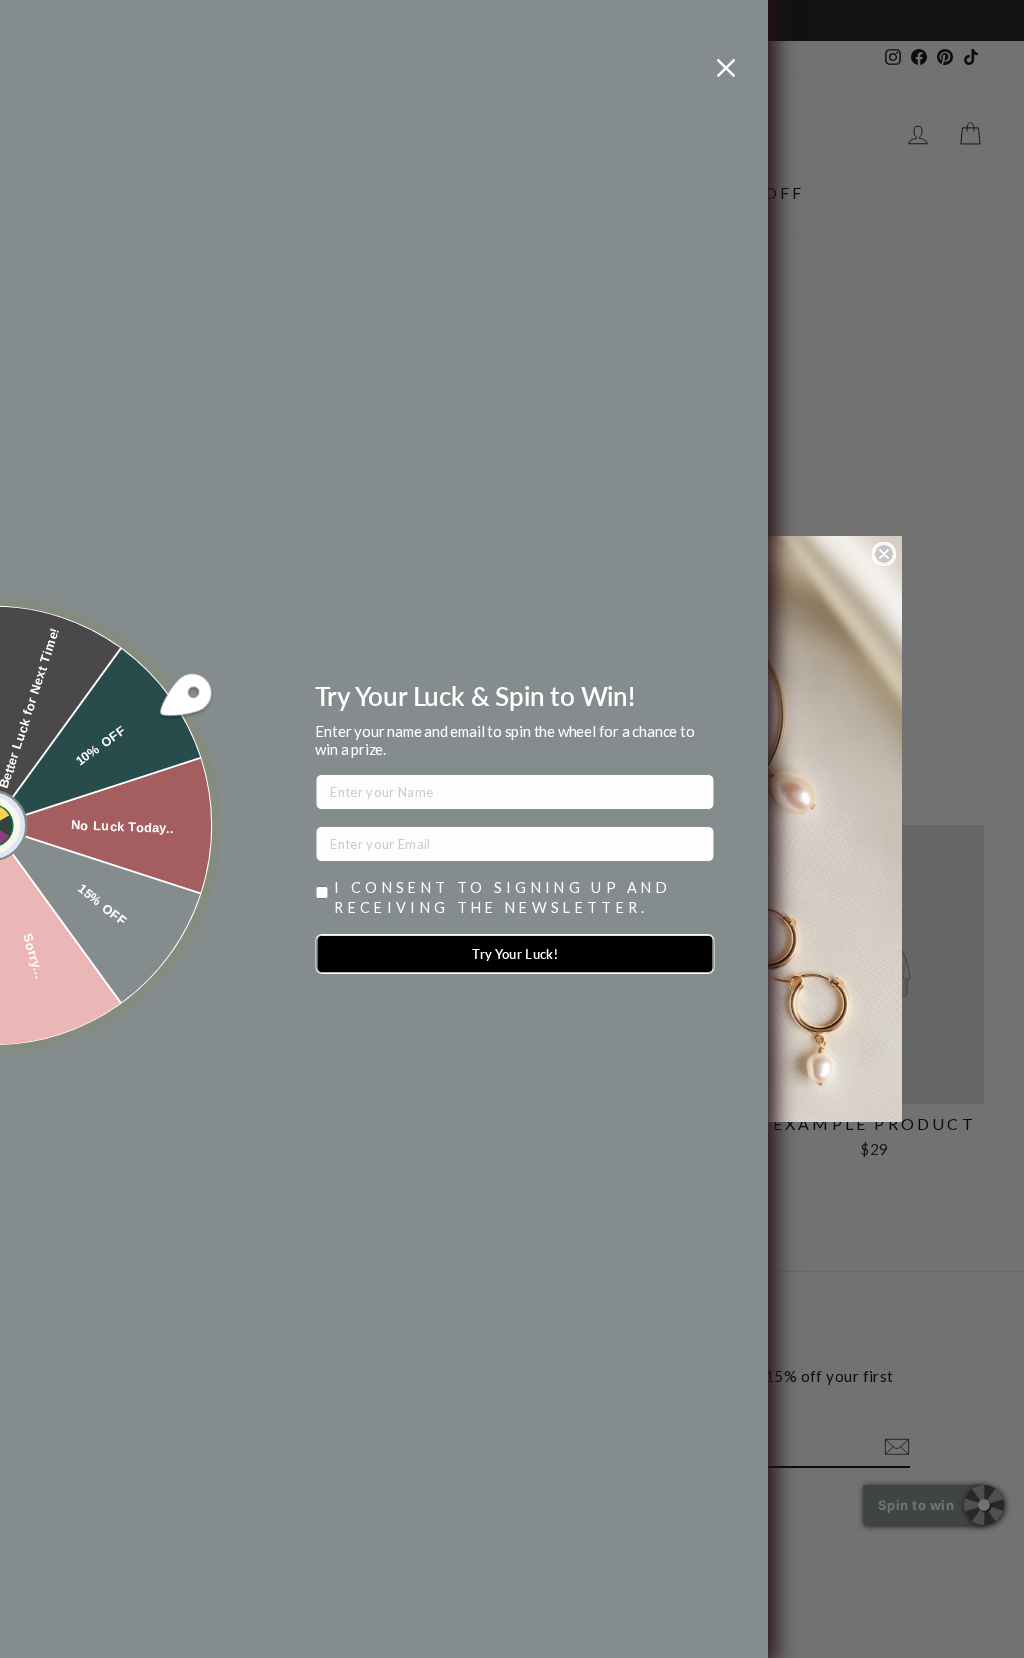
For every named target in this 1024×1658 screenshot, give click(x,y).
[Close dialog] (884, 554)
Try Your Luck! (515, 954)
